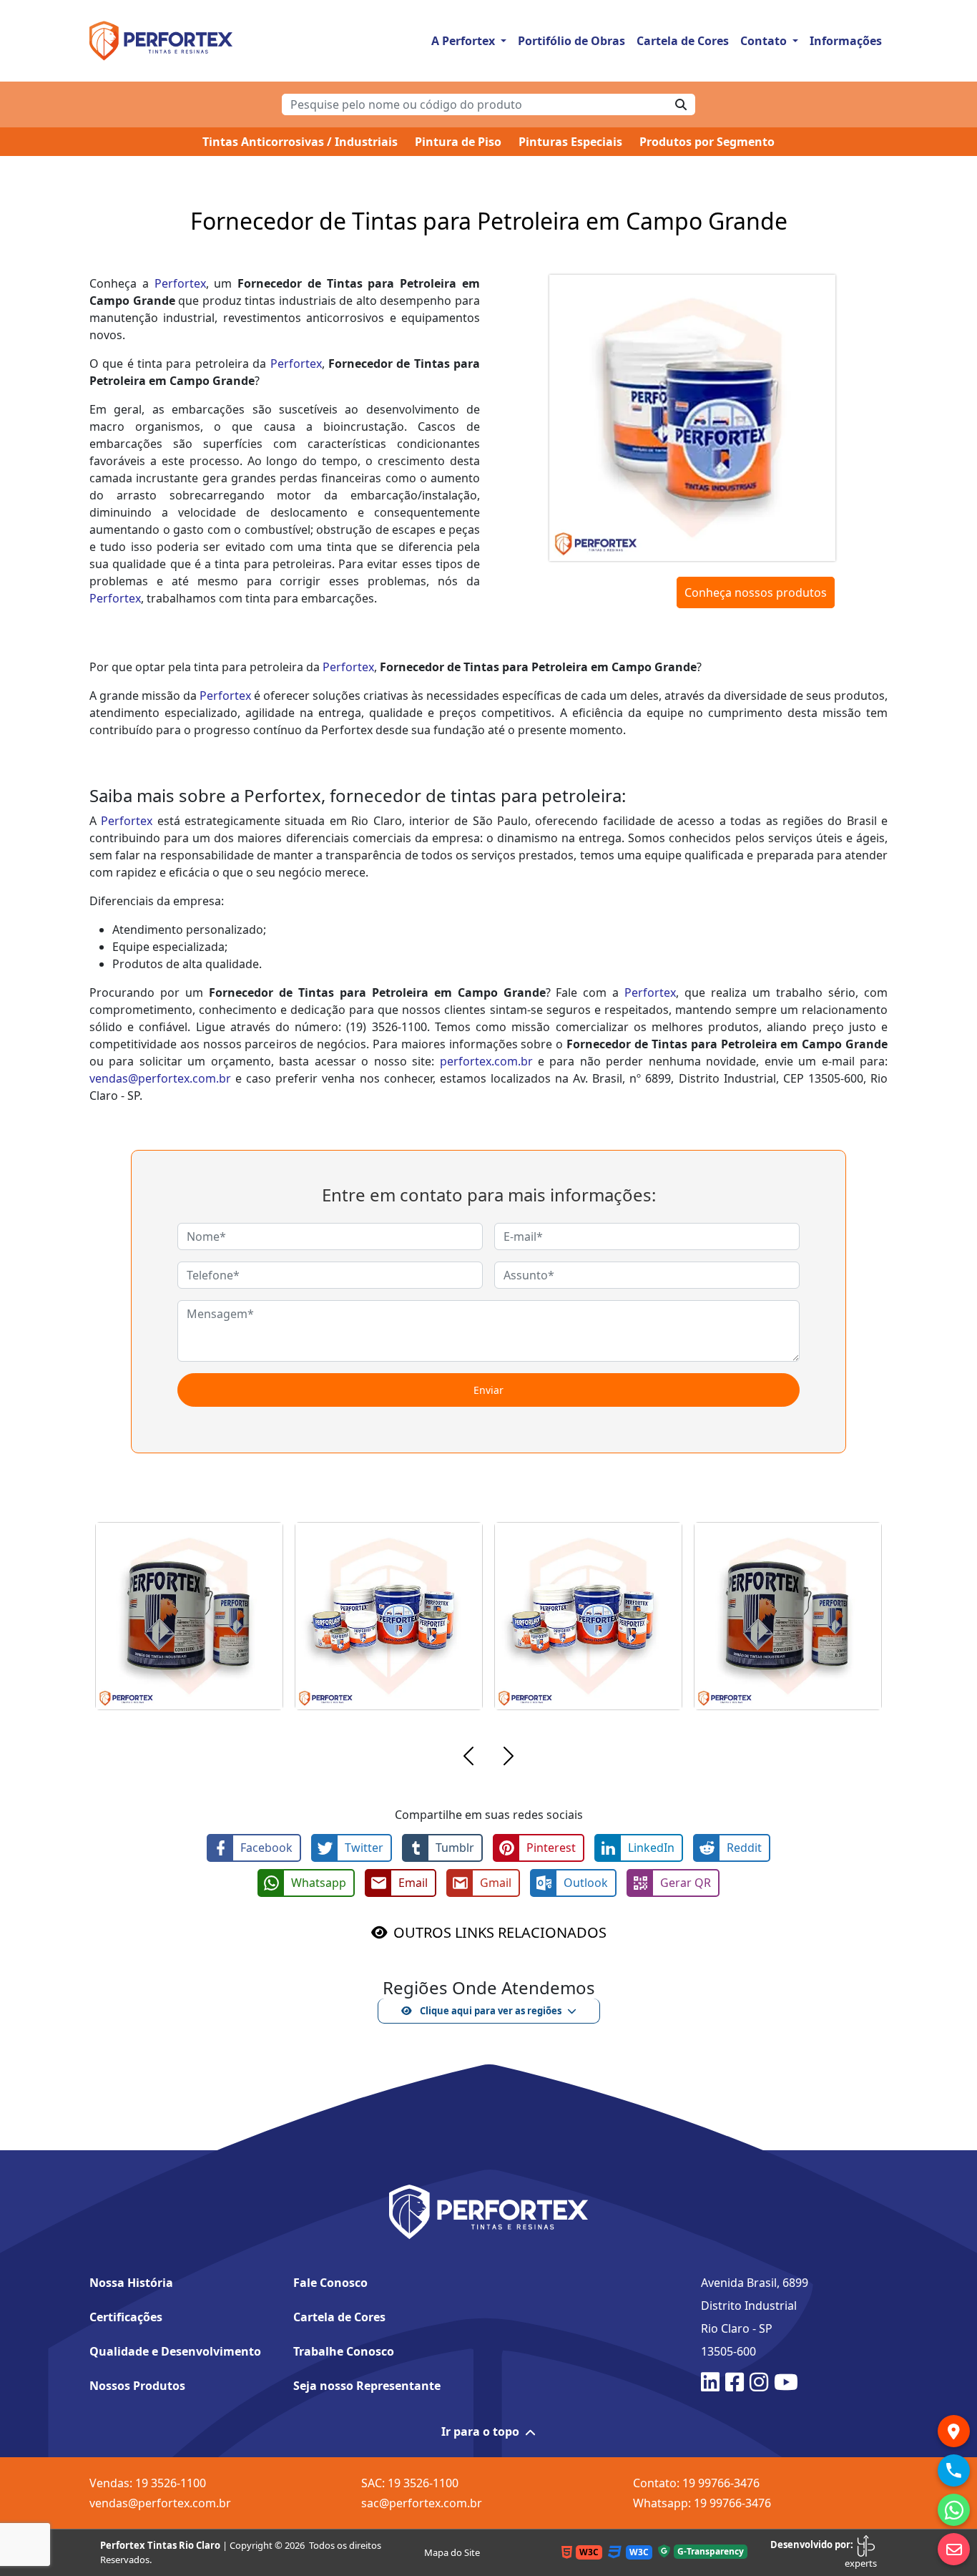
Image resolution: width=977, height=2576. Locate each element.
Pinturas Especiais (570, 142)
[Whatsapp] (954, 2510)
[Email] (954, 2549)
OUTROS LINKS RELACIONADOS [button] (500, 1932)
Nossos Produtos (137, 2386)
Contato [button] (765, 41)
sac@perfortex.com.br (422, 2503)
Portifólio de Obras (571, 41)
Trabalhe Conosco (344, 2351)
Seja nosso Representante (367, 2386)
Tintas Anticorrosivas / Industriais (300, 142)
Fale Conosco (330, 2283)
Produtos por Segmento (707, 142)
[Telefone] (954, 2470)
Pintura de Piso (458, 142)
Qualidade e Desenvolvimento (175, 2351)
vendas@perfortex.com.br (160, 1078)
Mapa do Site (452, 2552)
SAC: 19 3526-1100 (410, 2483)
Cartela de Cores (683, 41)
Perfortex (180, 283)
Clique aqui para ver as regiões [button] (490, 2011)
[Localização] (954, 2431)
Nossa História (131, 2283)
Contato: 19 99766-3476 (696, 2483)
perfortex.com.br (486, 1061)
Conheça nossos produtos (756, 592)
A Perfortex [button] (465, 41)
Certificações (126, 2317)
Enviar (488, 1390)
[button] (468, 1758)
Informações (846, 41)
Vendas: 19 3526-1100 (148, 2483)
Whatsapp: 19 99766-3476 (702, 2503)
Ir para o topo (480, 2431)
